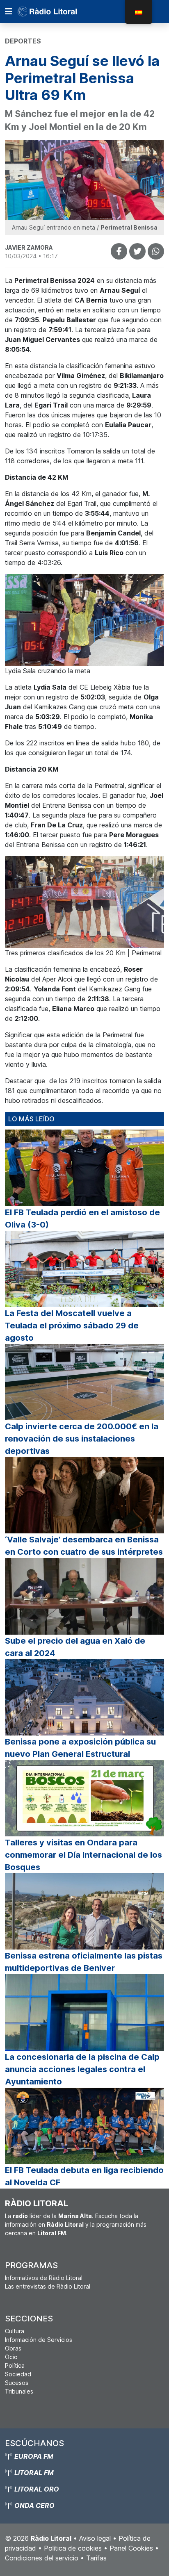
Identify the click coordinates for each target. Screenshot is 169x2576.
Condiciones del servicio (42, 2558)
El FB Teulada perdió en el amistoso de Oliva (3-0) (82, 1219)
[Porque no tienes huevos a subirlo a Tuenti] (137, 251)
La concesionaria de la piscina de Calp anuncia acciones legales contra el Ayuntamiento (82, 2069)
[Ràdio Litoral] (59, 11)
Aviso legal (95, 2538)
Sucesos (17, 2383)
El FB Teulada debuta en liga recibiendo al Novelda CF (84, 2176)
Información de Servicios (39, 2340)
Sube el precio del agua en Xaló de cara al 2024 (75, 1647)
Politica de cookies (73, 2548)
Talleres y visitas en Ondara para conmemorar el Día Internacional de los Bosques (83, 1855)
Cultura (15, 2331)
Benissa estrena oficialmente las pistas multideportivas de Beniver (84, 1962)
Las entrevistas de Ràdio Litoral (48, 2286)
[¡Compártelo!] (119, 251)
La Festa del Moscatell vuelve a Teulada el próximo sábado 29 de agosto (72, 1326)
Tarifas (96, 2558)
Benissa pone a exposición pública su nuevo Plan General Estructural (80, 1748)
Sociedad (18, 2374)
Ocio (11, 2357)
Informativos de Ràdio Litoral (44, 2278)
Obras (13, 2348)
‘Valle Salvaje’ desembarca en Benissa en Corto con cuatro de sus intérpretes (84, 1546)
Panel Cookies (131, 2548)
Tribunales (19, 2391)
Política (15, 2365)
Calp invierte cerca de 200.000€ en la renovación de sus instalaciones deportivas (82, 1439)
